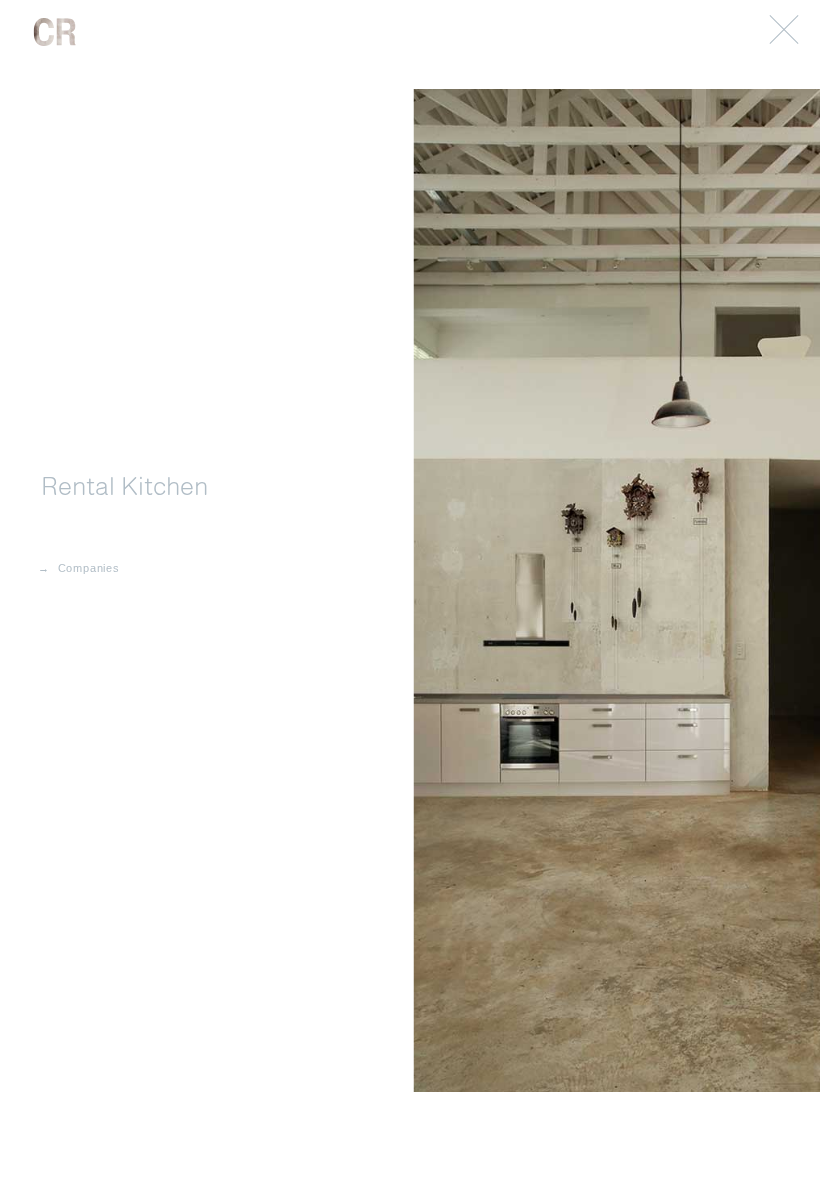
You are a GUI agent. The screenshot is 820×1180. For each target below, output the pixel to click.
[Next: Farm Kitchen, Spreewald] (410, 590)
